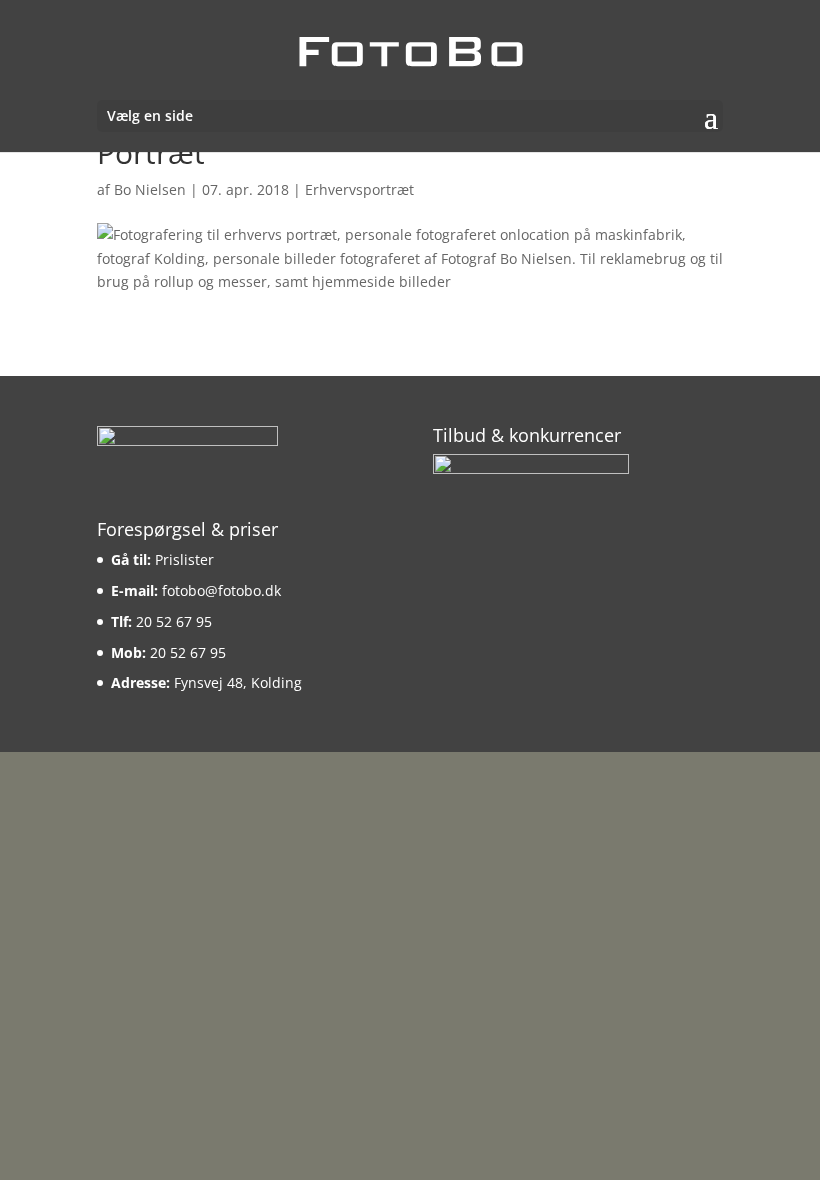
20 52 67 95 (174, 621)
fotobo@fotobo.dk (221, 590)
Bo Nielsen (150, 189)
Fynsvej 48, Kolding (238, 682)
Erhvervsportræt (359, 189)
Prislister (184, 559)
